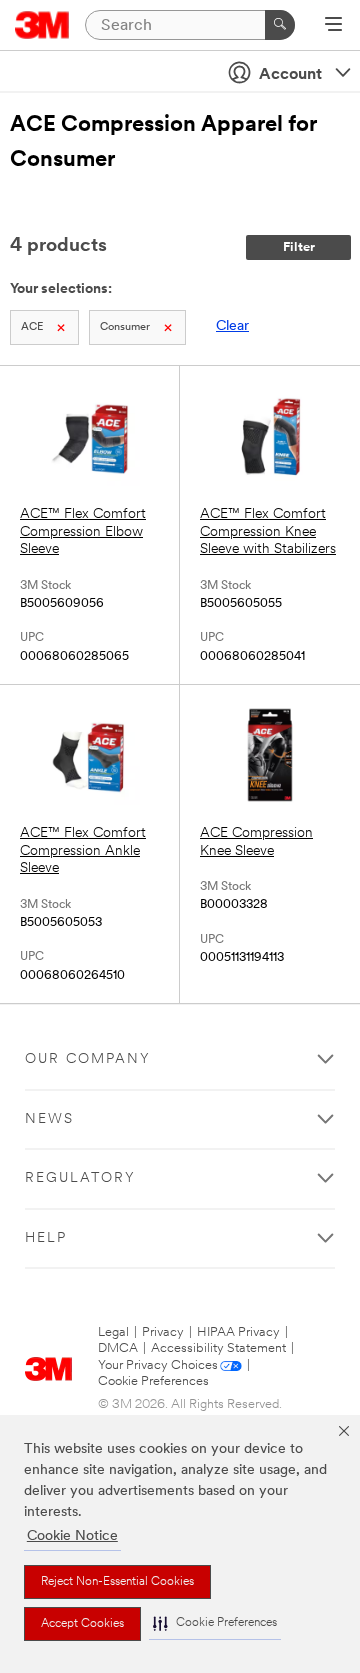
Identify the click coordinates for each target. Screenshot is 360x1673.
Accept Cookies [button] (82, 1624)
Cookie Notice (72, 1536)
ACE (32, 327)
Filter (299, 247)
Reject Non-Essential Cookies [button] (117, 1582)
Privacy (163, 1332)
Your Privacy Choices (158, 1365)
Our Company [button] (88, 1059)
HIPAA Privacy (238, 1332)
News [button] (49, 1119)
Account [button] (290, 75)
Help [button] (46, 1238)
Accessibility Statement (218, 1348)
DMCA (118, 1348)
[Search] (280, 25)
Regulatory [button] (80, 1178)
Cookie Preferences (153, 1381)
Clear (232, 326)
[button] (215, 1623)
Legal (113, 1332)
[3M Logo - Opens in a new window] (42, 25)
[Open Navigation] (333, 26)
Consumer (125, 327)
